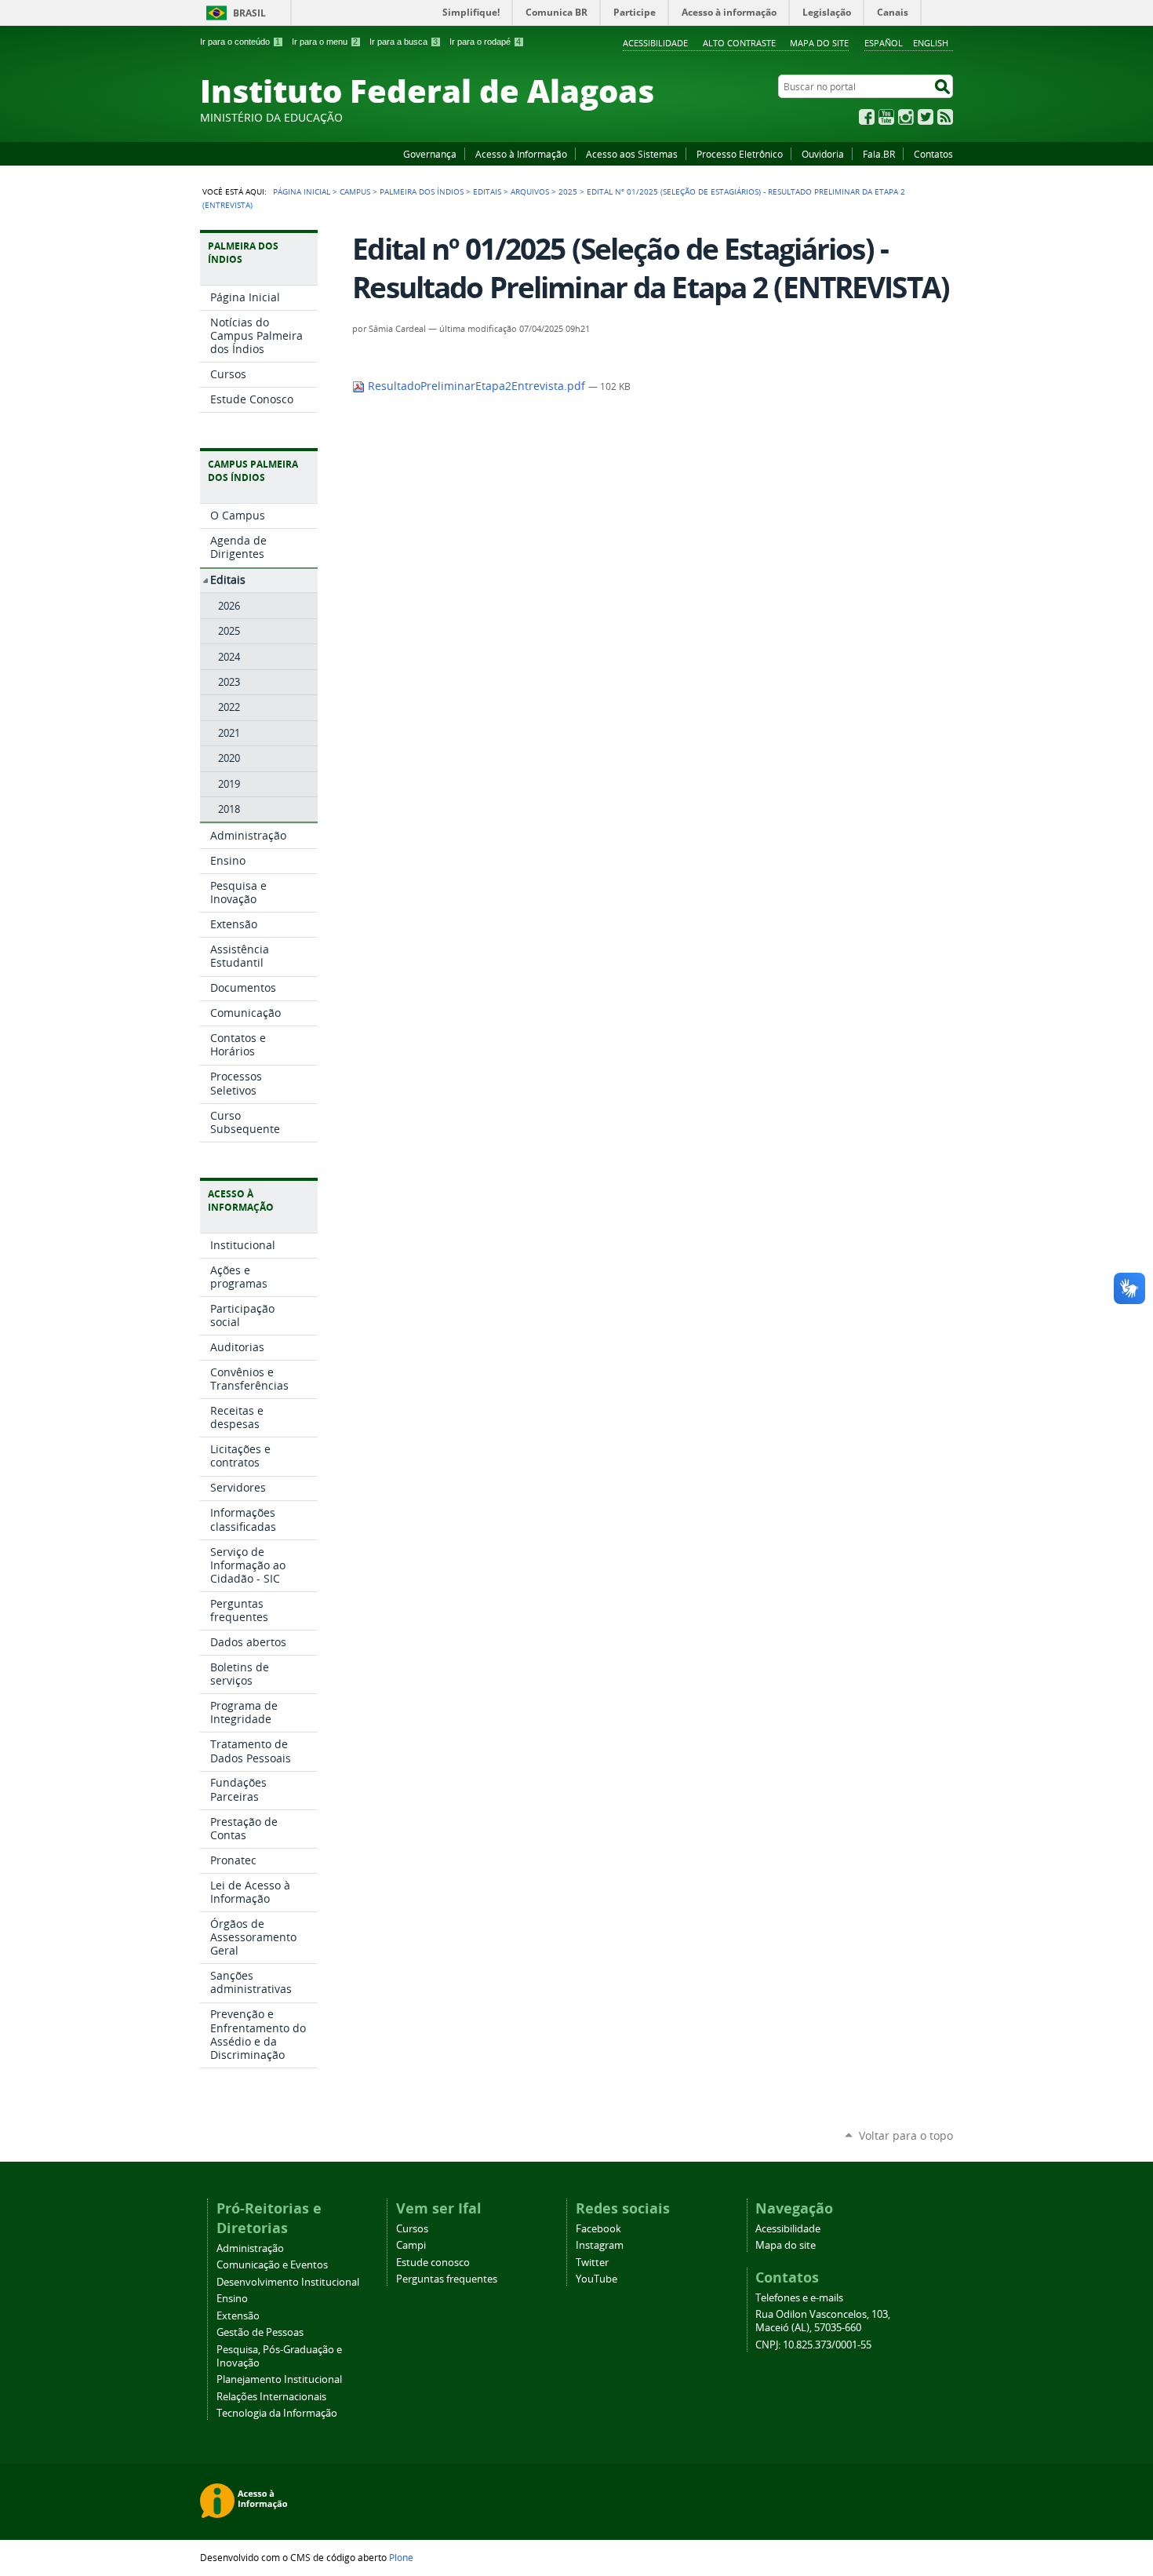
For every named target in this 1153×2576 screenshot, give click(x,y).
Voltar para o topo (906, 2135)
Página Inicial (302, 191)
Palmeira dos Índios (422, 191)
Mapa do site (819, 43)
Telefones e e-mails (799, 2298)
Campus (355, 191)
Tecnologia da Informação (277, 2413)
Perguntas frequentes (447, 2279)
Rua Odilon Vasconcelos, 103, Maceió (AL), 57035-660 (823, 2321)
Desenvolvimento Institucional (288, 2282)
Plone (401, 2557)
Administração (250, 2248)
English (931, 43)
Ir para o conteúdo (240, 42)
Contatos (933, 154)
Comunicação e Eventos (272, 2265)
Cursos (412, 2229)
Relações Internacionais (271, 2397)
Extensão (238, 2316)
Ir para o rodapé (485, 42)
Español (884, 43)
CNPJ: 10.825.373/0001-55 (813, 2345)
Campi (411, 2245)
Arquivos (530, 191)
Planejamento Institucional (279, 2379)
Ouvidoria (823, 154)
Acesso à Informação (521, 154)
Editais (487, 191)
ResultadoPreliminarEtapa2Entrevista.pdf (476, 386)
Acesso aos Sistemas (632, 154)
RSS (945, 117)
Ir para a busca (404, 42)
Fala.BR (879, 154)
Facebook (867, 117)
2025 (568, 191)
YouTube (886, 117)
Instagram (906, 117)
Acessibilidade (655, 43)
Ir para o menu (325, 42)
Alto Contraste (739, 43)
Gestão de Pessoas (260, 2332)
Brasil (249, 13)
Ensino (232, 2299)
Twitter (926, 117)
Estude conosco (433, 2263)
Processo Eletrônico (740, 154)
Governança (430, 154)
